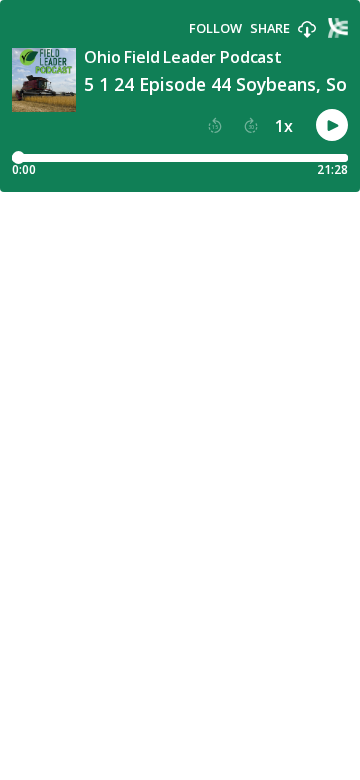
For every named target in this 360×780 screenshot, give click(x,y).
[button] (307, 30)
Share (270, 28)
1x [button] (284, 126)
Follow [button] (215, 28)
